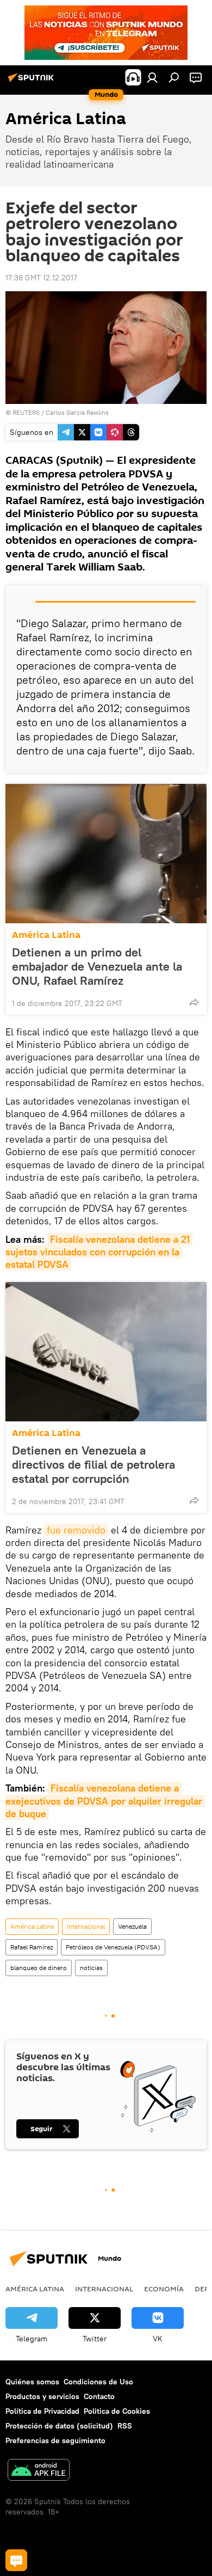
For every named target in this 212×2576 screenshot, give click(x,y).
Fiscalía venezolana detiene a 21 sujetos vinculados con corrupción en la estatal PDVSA (99, 1252)
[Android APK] (39, 2471)
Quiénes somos (32, 2382)
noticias (91, 1968)
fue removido (76, 1530)
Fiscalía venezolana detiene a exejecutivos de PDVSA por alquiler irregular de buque (105, 1801)
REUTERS (26, 412)
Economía (164, 2289)
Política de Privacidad (42, 2411)
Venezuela (132, 1926)
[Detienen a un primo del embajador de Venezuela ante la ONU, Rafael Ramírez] (106, 854)
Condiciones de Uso (98, 2382)
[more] (194, 1002)
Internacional (86, 1926)
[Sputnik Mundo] (33, 82)
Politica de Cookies (117, 2411)
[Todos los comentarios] (16, 2560)
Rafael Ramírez (32, 1947)
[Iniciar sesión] (152, 77)
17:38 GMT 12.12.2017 (41, 278)
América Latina (46, 935)
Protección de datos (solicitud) (59, 2426)
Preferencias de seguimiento (55, 2440)
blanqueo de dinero (39, 1968)
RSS (125, 2426)
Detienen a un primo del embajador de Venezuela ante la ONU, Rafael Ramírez (97, 966)
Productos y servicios (42, 2396)
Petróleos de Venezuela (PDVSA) (113, 1947)
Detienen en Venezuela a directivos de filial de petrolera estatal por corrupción (93, 1464)
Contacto (99, 2396)
